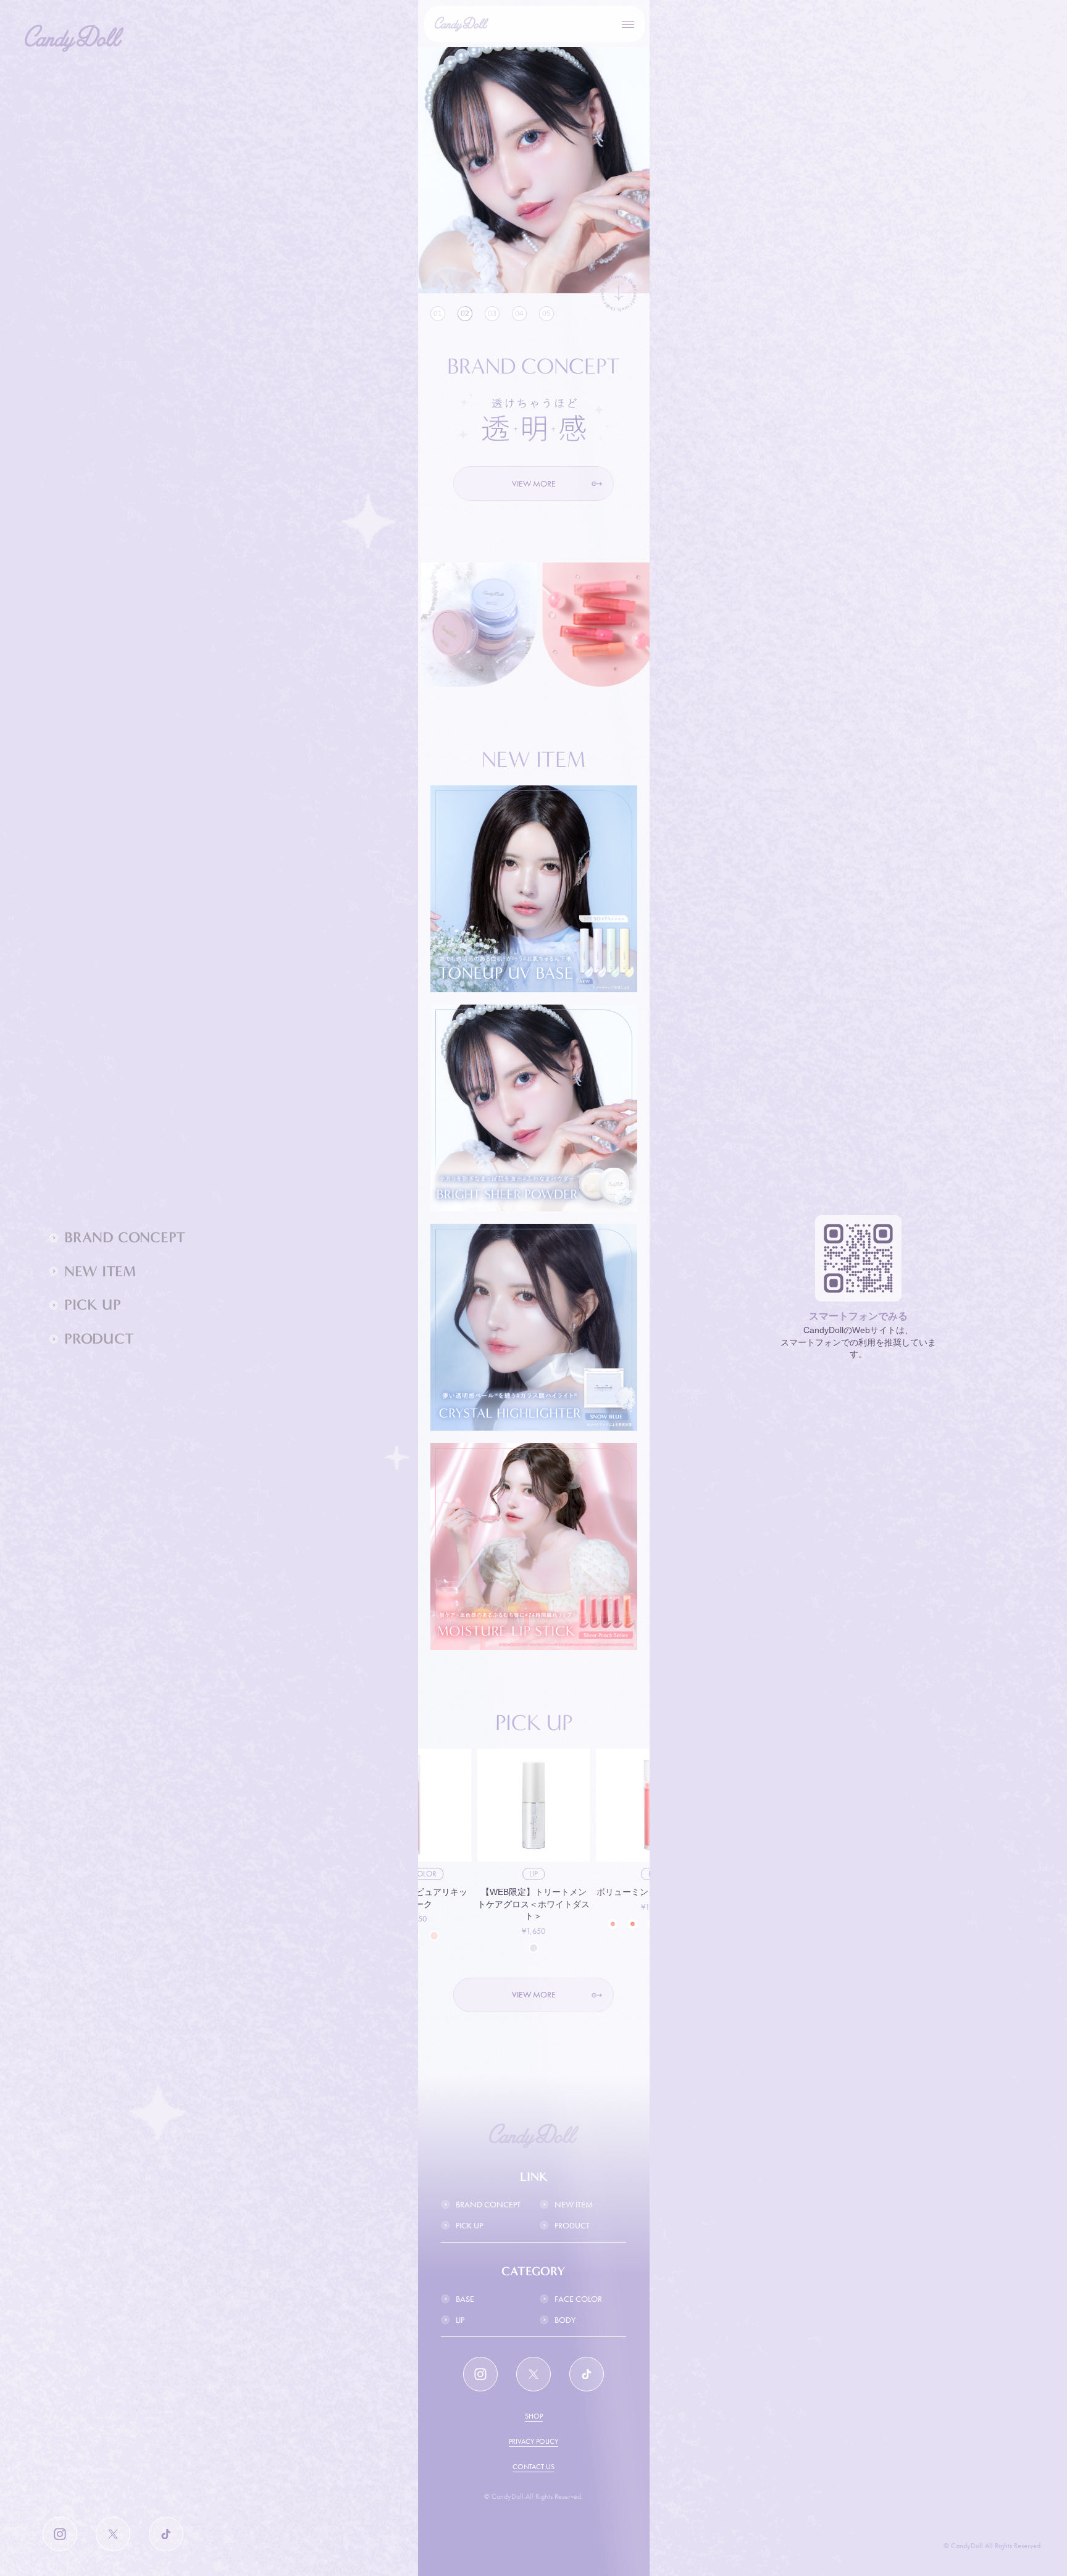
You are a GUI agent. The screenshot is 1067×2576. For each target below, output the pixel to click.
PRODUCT (572, 2225)
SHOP (534, 2416)
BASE (465, 2299)
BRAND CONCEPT (488, 2204)
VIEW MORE (534, 483)
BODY (565, 2320)
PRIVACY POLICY (533, 2441)
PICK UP (469, 2225)
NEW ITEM (574, 2204)
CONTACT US (533, 2467)
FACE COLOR (578, 2299)
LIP (460, 2320)
